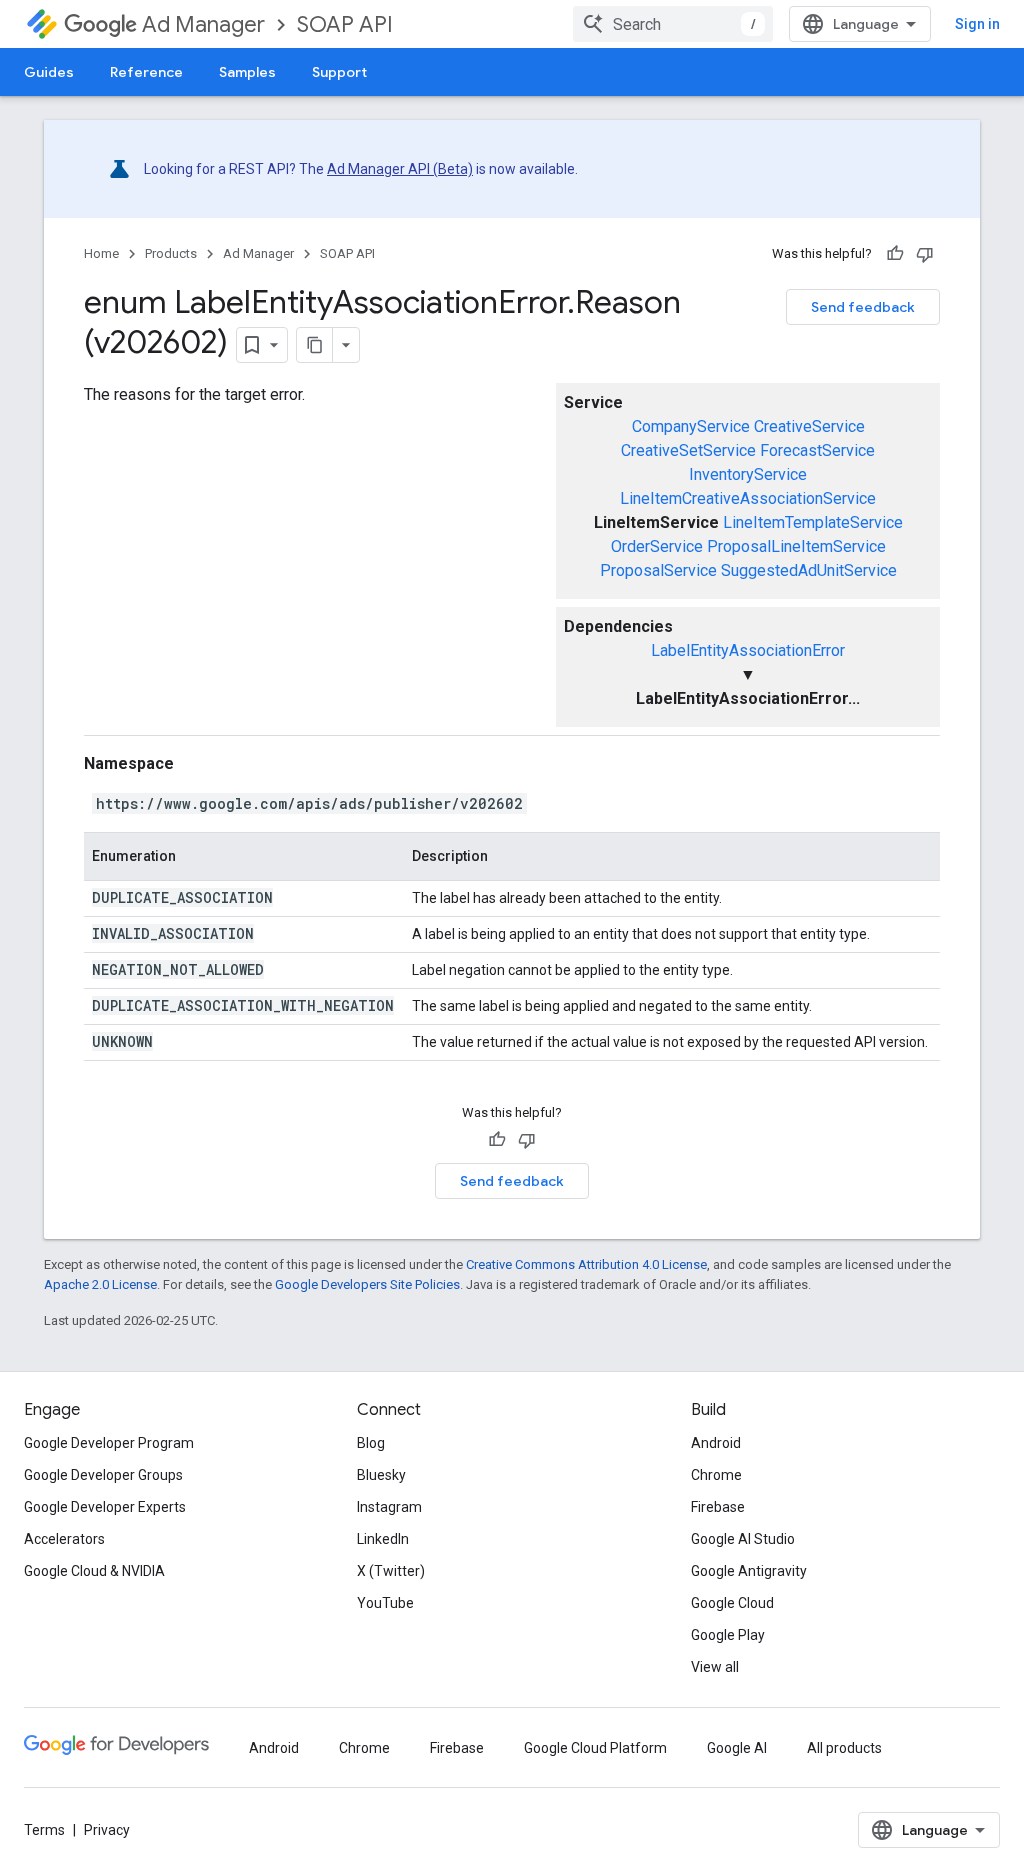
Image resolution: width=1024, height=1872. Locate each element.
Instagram (389, 1507)
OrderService (657, 546)
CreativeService (809, 426)
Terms (44, 1830)
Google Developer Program (109, 1443)
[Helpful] (895, 254)
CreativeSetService (688, 450)
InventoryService (748, 474)
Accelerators (64, 1539)
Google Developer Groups (103, 1475)
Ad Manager (203, 24)
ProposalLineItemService (796, 546)
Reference (146, 72)
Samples (247, 72)
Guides (49, 72)
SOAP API (345, 24)
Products (171, 253)
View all (715, 1667)
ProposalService (658, 570)
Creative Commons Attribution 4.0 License (586, 1264)
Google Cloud (732, 1603)
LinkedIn (383, 1539)
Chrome (716, 1475)
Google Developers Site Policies (367, 1284)
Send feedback (863, 307)
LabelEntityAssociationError (748, 650)
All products (844, 1748)
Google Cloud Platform (595, 1748)
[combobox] (673, 24)
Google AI (737, 1748)
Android (716, 1443)
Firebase (718, 1507)
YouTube (385, 1603)
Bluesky (381, 1475)
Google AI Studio (743, 1539)
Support (339, 72)
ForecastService (817, 450)
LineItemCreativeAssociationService (748, 498)
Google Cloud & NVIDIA (94, 1571)
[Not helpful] (925, 254)
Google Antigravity (749, 1571)
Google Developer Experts (105, 1507)
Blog (371, 1443)
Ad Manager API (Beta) (400, 169)
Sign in (977, 24)
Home (101, 253)
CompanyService (691, 426)
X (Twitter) (391, 1571)
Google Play (728, 1635)
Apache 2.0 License (100, 1284)
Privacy (107, 1830)
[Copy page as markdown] (315, 345)
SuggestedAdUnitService (809, 570)
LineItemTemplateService (813, 522)
